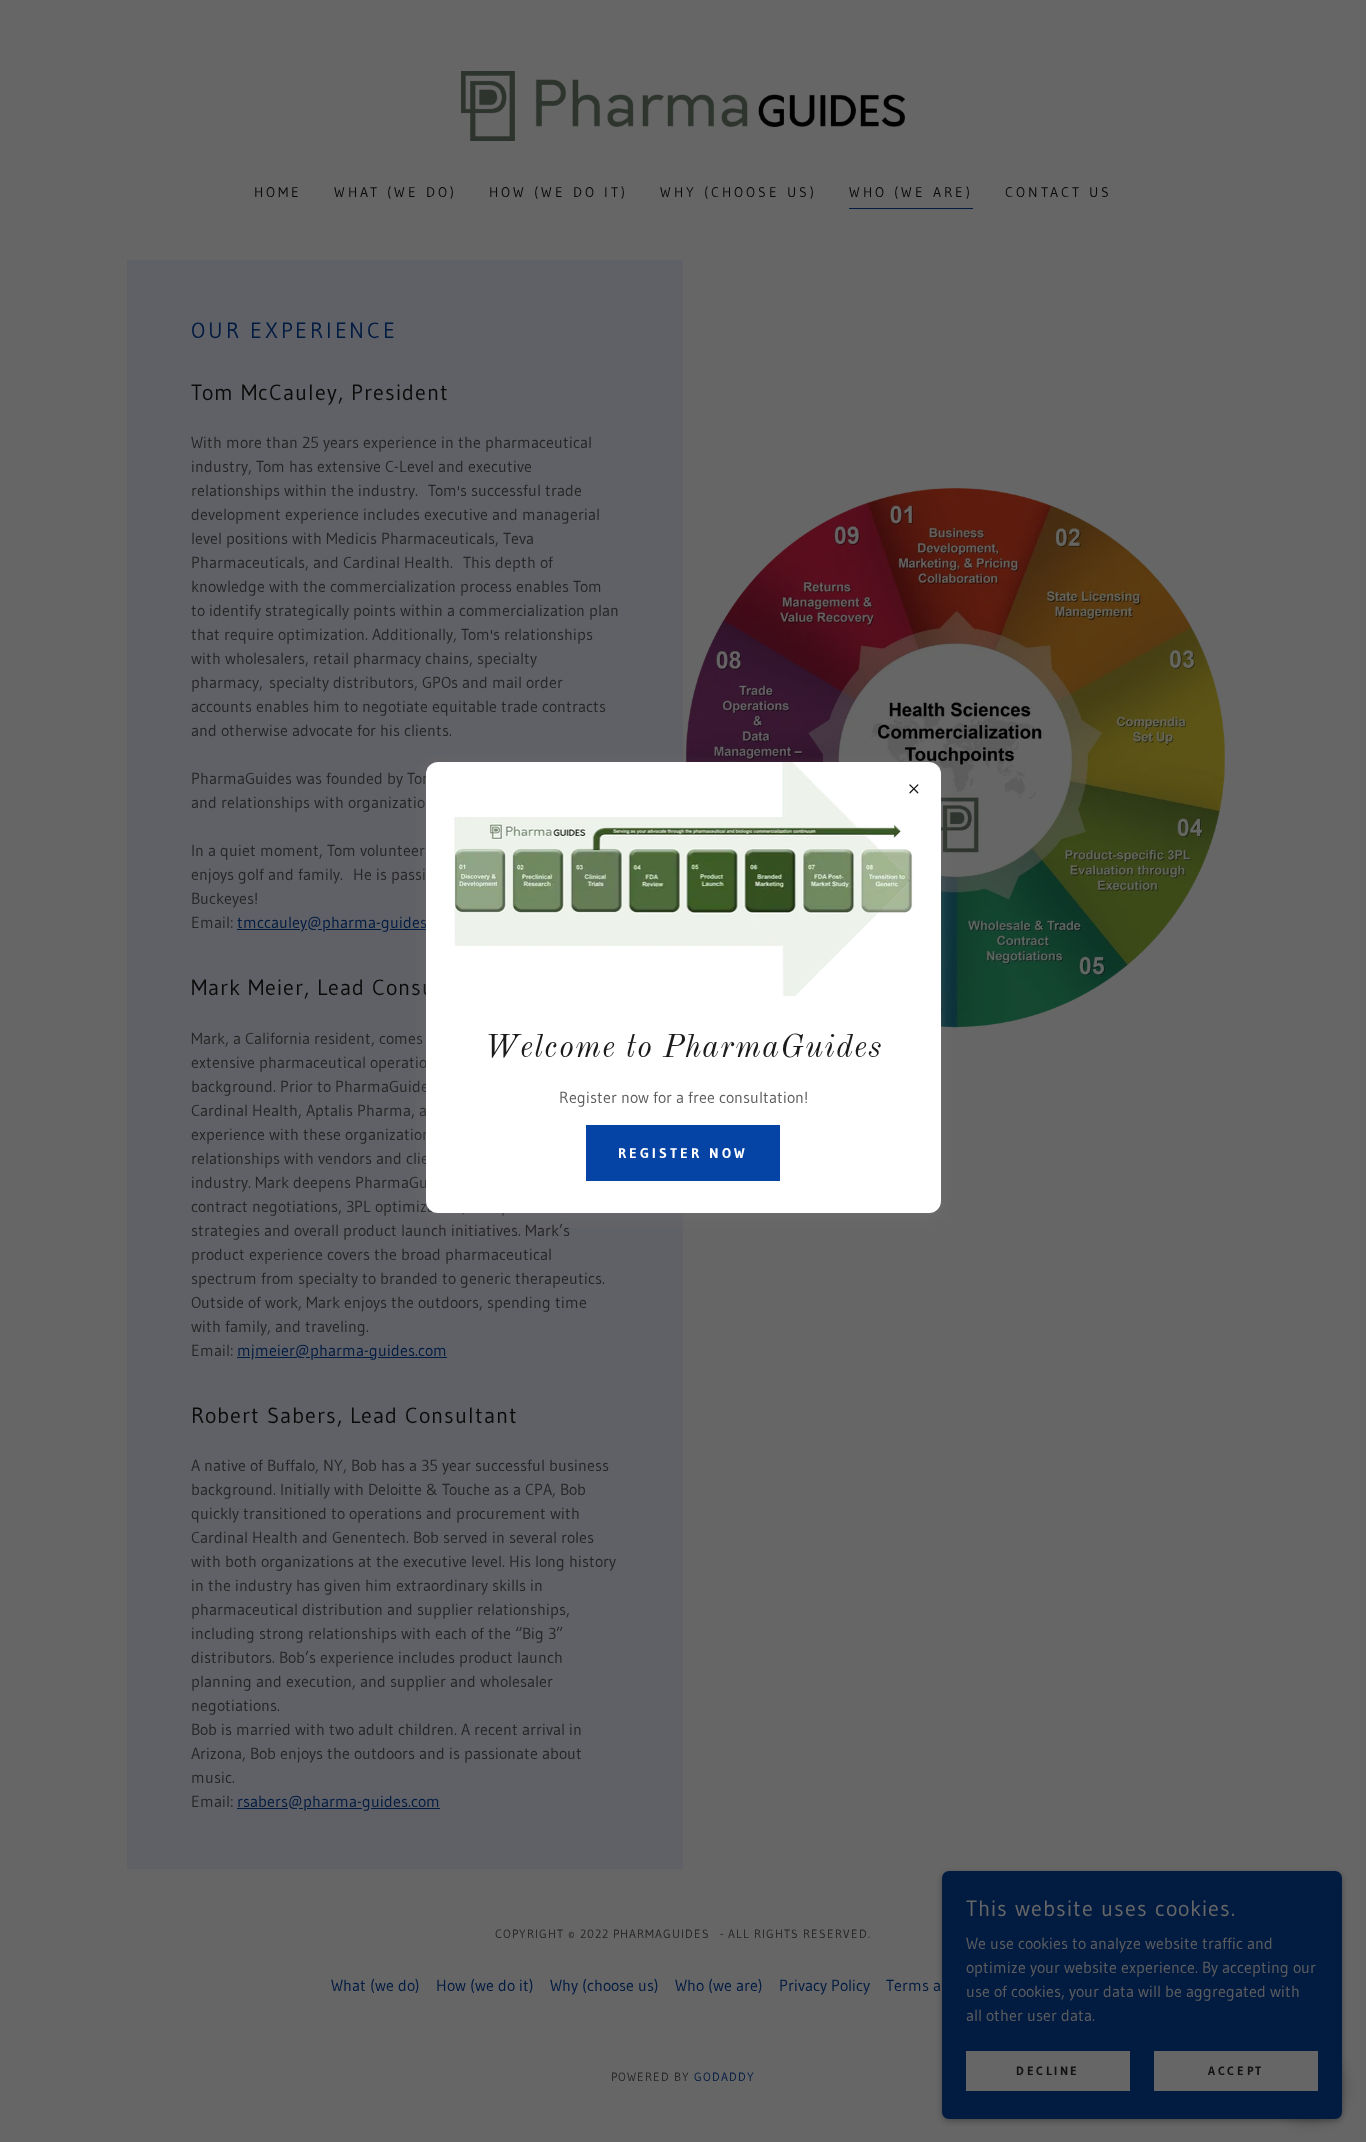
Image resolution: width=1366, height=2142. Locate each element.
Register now (683, 1153)
